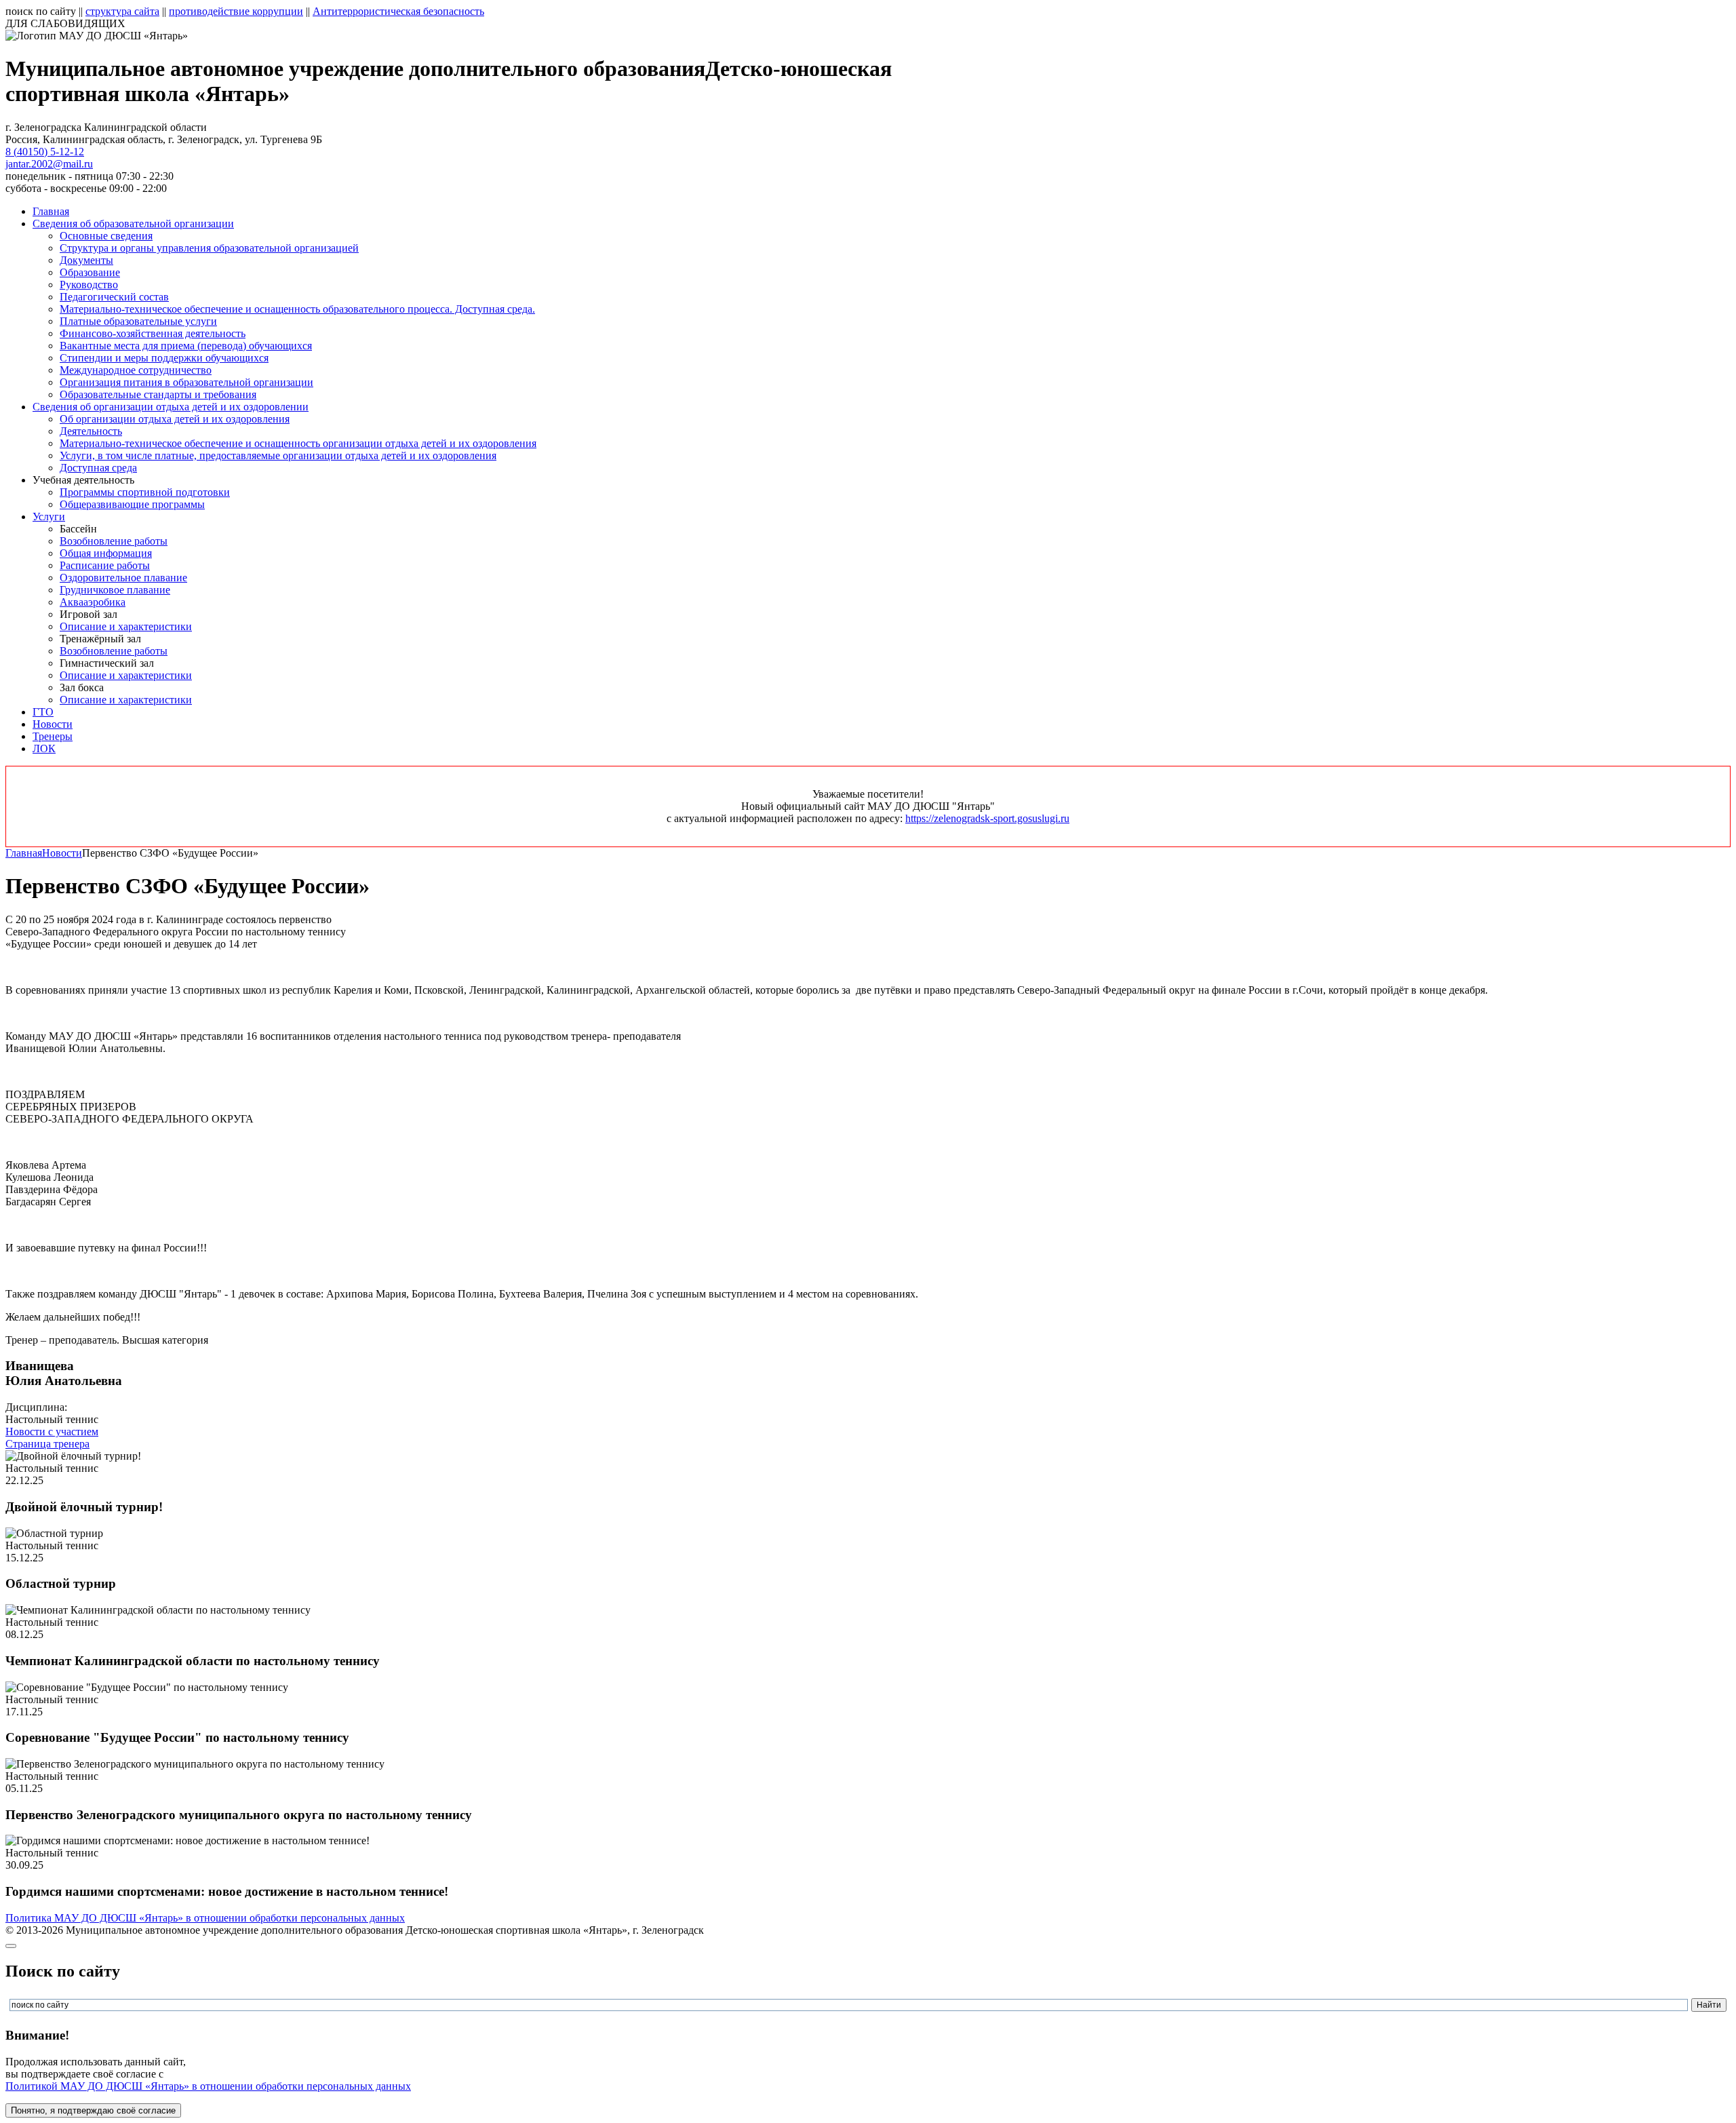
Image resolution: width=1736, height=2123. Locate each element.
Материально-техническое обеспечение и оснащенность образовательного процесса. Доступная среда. (297, 309)
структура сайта (122, 11)
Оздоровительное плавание (123, 578)
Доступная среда (98, 468)
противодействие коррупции (236, 11)
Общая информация (106, 553)
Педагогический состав (114, 297)
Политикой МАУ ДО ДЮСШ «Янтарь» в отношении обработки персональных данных (208, 2086)
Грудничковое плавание (115, 590)
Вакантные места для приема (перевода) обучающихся (186, 346)
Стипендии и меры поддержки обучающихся (164, 358)
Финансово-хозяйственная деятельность (153, 333)
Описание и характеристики (126, 626)
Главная (51, 211)
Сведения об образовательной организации (133, 223)
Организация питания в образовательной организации (186, 382)
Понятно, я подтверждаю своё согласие (93, 2110)
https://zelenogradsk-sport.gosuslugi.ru (987, 818)
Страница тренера (47, 1444)
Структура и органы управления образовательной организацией (209, 248)
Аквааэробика (93, 602)
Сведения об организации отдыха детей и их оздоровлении (171, 407)
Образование (90, 272)
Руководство (89, 285)
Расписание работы (105, 565)
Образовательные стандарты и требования (158, 394)
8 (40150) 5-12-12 (45, 152)
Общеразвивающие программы (132, 504)
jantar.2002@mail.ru (49, 164)
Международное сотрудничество (136, 370)
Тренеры (53, 736)
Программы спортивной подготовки (145, 492)
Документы (86, 260)
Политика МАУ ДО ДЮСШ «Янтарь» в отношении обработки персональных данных (205, 1918)
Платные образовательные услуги (138, 321)
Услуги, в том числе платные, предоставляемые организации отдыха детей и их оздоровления (278, 455)
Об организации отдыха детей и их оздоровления (175, 419)
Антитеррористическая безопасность (398, 11)
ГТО (43, 712)
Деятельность (91, 431)
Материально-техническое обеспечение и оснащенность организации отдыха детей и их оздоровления (298, 443)
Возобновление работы (114, 541)
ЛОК (44, 748)
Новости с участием (52, 1431)
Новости (53, 724)
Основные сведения (106, 236)
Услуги (49, 517)
